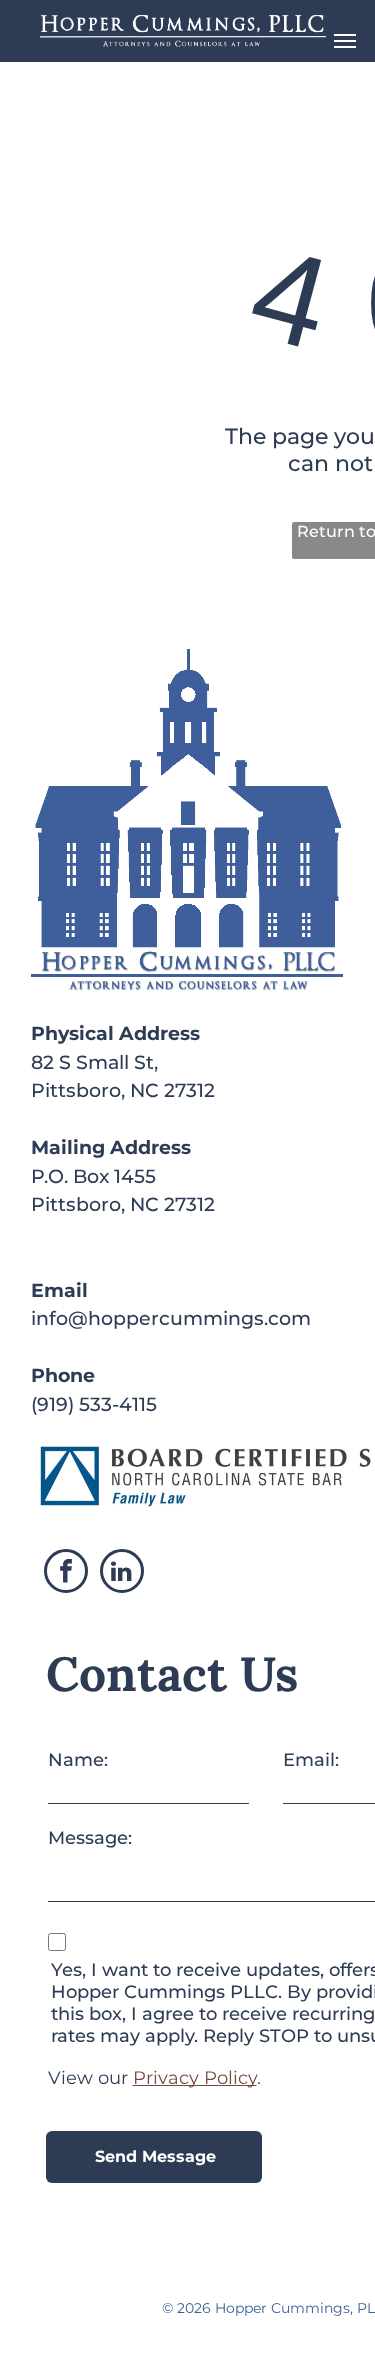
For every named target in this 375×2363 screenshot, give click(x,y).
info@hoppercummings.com (171, 1318)
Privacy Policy (195, 2078)
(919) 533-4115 (94, 1404)
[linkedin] (122, 1573)
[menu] (345, 41)
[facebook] (66, 1573)
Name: (78, 1760)
